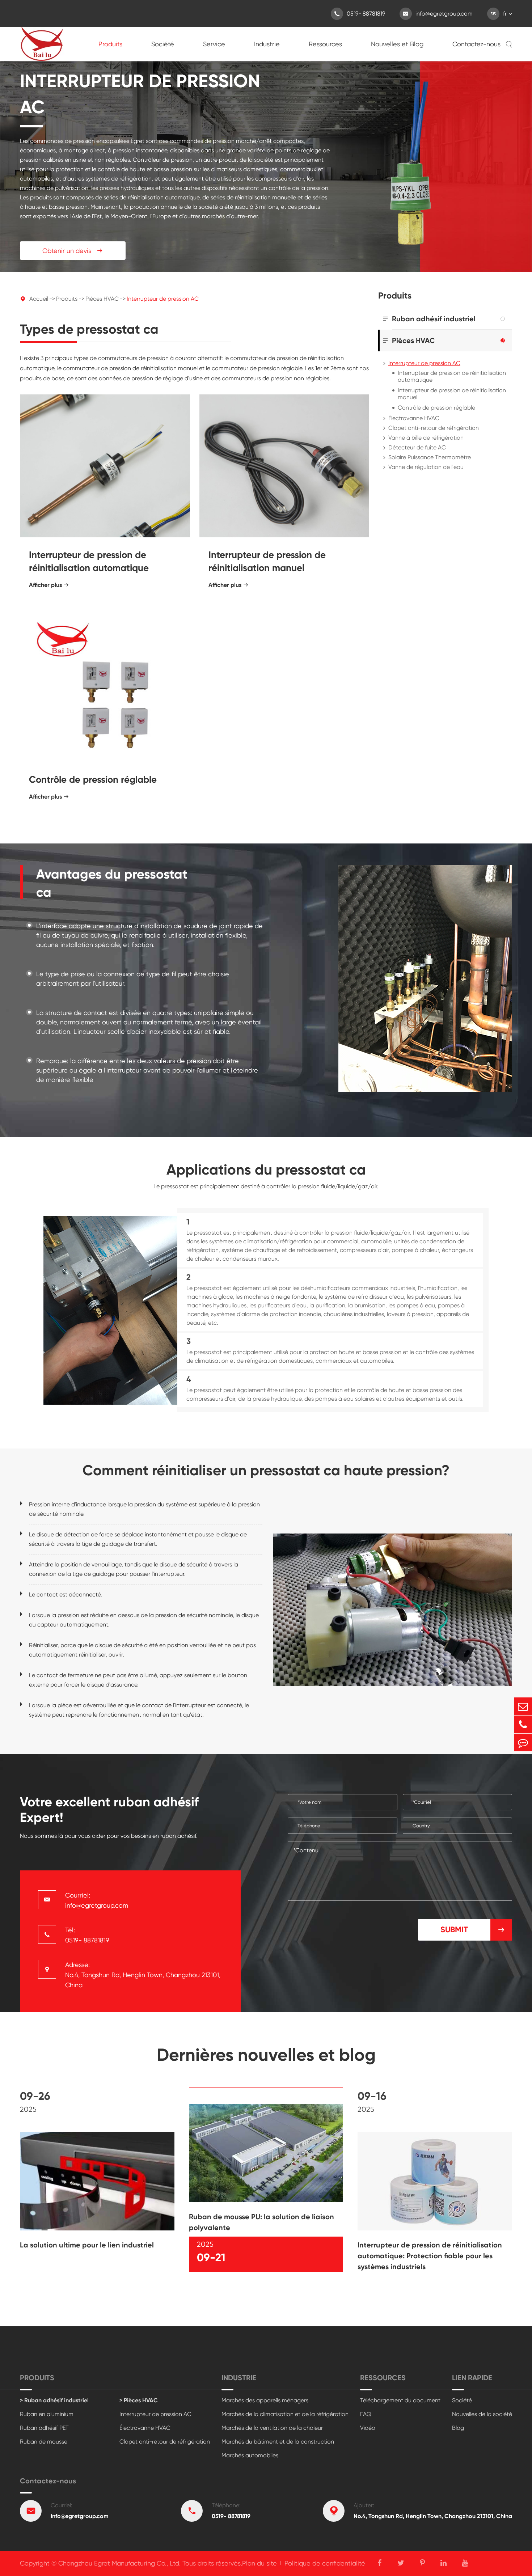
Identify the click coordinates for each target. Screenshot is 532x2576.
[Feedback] (523, 1742)
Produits (110, 44)
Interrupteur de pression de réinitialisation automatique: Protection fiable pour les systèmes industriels (430, 2256)
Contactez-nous (476, 44)
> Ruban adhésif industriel (54, 2400)
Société (163, 44)
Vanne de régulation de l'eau (426, 467)
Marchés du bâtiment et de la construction (278, 2442)
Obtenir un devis (73, 251)
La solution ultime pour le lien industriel (87, 2245)
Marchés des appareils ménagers (265, 2400)
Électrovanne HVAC (414, 418)
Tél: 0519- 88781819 (87, 1935)
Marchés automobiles (250, 2455)
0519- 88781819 (360, 14)
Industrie (267, 44)
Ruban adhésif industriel (434, 319)
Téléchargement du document (400, 2400)
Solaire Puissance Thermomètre (430, 457)
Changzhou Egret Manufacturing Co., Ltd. (119, 2563)
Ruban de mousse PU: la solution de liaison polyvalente (261, 2222)
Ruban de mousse (44, 2442)
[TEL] (523, 1724)
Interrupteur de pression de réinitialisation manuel (267, 561)
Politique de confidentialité (325, 2563)
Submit (473, 1930)
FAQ (366, 2414)
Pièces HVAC (102, 299)
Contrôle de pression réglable (93, 779)
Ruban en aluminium (47, 2414)
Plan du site (259, 2563)
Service (214, 44)
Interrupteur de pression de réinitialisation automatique (89, 561)
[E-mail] (523, 1706)
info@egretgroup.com (438, 14)
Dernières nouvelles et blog (266, 2055)
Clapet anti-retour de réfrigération (434, 428)
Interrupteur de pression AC (163, 299)
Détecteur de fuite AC (417, 447)
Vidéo (368, 2428)
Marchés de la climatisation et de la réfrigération (285, 2414)
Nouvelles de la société (482, 2414)
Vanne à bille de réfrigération (426, 438)
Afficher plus (49, 585)
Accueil (39, 299)
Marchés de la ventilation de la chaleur (272, 2428)
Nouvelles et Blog (397, 44)
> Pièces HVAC (139, 2400)
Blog (458, 2428)
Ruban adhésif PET (44, 2428)
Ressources (325, 44)
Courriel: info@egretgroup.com (97, 1900)
